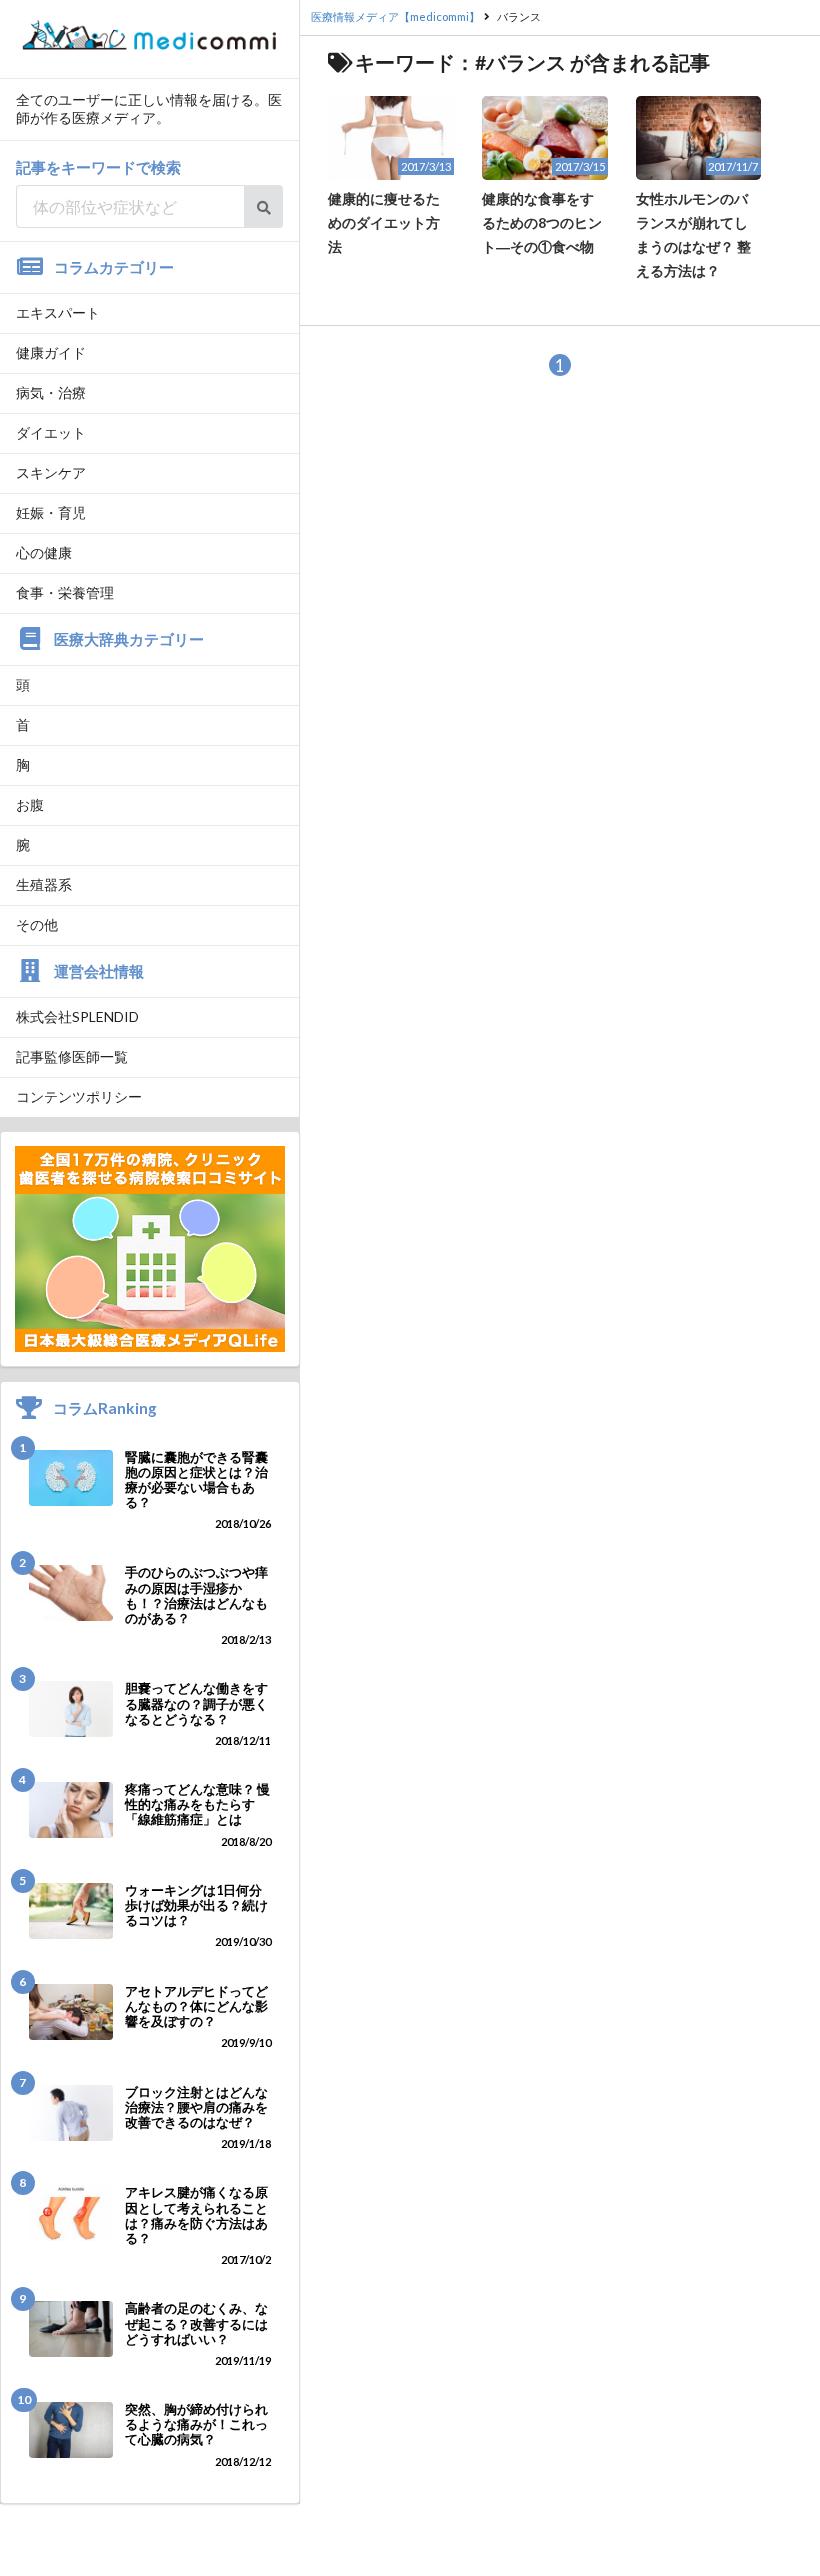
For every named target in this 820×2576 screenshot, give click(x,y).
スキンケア (51, 472)
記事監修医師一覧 (72, 1056)
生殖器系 (44, 884)
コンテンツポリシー (79, 1096)
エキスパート (58, 312)
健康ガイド (51, 352)
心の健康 (44, 552)
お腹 (30, 804)
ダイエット (51, 432)
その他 (37, 924)
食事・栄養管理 (65, 592)
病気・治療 (51, 392)
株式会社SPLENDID (77, 1016)
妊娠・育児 (51, 512)
